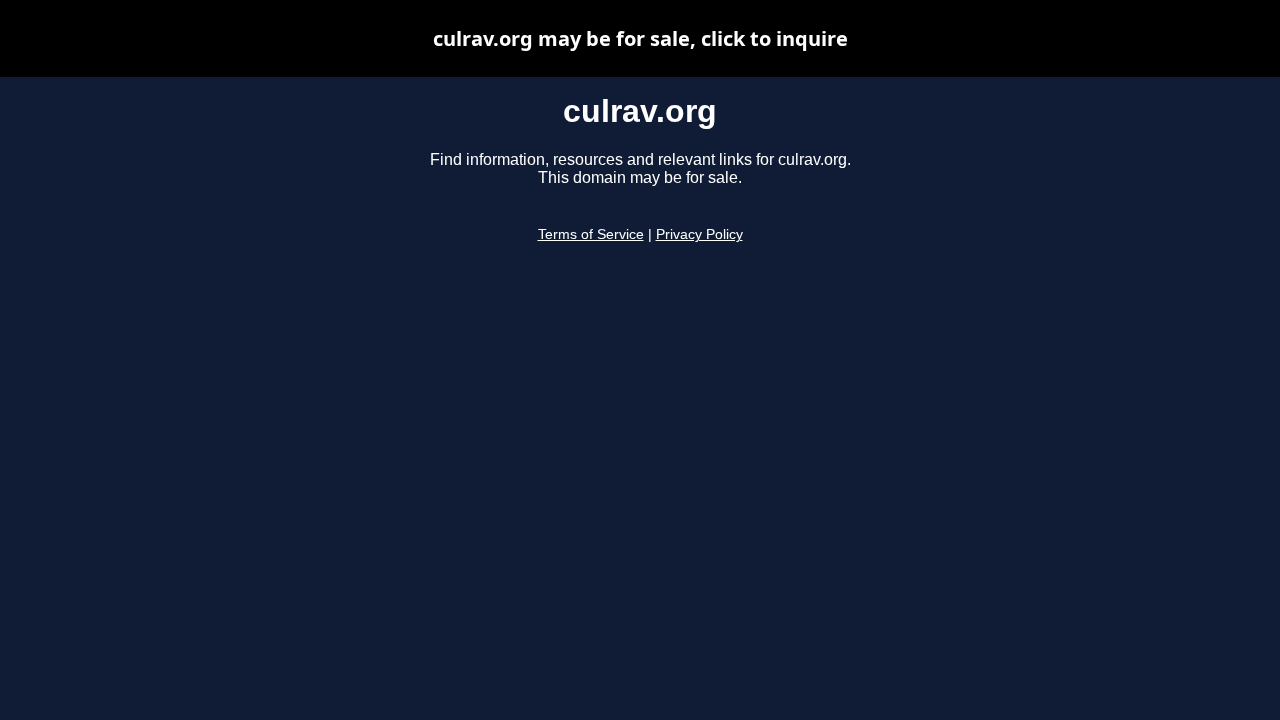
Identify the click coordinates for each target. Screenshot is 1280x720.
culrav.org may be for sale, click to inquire (640, 38)
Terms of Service (591, 234)
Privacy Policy (699, 234)
